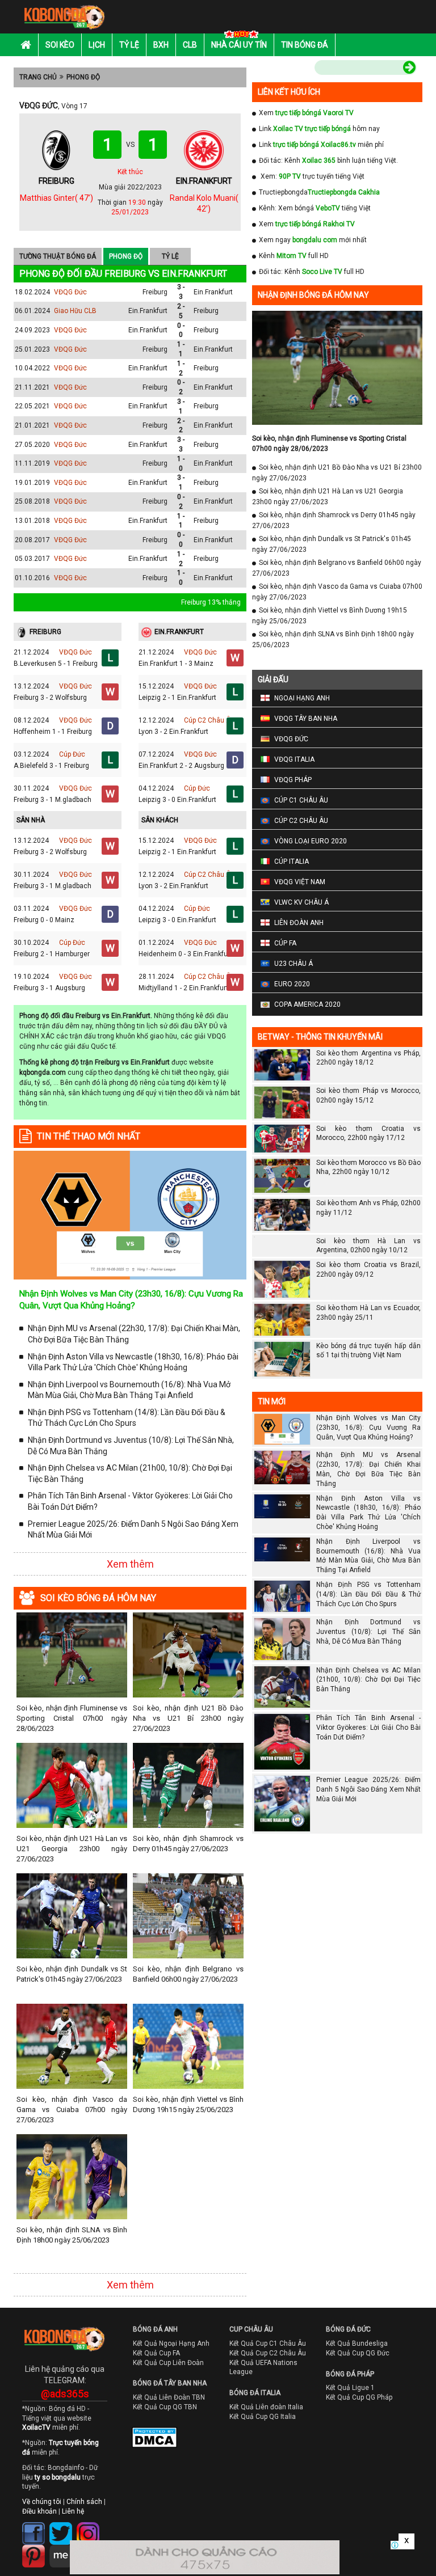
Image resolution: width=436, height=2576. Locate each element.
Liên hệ (73, 2511)
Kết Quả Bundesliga (357, 2343)
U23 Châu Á (294, 964)
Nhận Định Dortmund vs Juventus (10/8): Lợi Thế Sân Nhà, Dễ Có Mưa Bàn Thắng (131, 1446)
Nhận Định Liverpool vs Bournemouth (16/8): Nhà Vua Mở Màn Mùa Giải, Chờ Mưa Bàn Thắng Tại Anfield (129, 1390)
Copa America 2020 (307, 1004)
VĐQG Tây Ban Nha (306, 719)
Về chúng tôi (42, 2502)
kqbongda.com (43, 1072)
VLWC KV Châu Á (301, 902)
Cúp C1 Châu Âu (301, 800)
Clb (190, 45)
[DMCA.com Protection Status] (146, 2440)
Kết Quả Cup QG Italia (263, 2417)
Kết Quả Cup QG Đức (358, 2353)
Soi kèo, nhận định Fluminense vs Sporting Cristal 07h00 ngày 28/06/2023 (72, 1718)
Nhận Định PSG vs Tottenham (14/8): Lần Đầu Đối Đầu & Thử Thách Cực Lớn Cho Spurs (127, 1418)
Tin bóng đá (305, 45)
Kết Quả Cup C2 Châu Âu (268, 2353)
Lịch (97, 45)
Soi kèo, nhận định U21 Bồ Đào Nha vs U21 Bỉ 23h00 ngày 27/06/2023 (188, 1718)
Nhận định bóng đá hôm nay (313, 295)
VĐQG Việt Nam (300, 882)
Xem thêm (130, 1564)
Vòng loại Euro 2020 (311, 841)
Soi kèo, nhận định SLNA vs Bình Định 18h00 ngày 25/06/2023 (72, 2235)
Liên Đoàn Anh (299, 923)
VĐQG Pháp (293, 780)
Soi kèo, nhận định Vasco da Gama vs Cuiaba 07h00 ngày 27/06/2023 (72, 2110)
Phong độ (83, 77)
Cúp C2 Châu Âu (209, 720)
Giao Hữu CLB (75, 311)
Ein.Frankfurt (213, 292)
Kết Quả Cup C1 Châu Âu (268, 2343)
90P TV (290, 176)
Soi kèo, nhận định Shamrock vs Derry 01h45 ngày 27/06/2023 (188, 1844)
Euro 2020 (292, 984)
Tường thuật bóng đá (58, 256)
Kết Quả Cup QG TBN (165, 2407)
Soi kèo (60, 45)
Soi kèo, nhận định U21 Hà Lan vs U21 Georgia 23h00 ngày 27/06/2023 (72, 1849)
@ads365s (65, 2394)
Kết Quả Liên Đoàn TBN (169, 2397)
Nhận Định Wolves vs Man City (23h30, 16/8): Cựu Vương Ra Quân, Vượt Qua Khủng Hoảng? (368, 1428)
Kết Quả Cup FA (156, 2353)
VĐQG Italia (294, 759)
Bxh (161, 45)
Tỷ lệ (129, 45)
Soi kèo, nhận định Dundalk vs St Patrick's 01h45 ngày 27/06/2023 (72, 1974)
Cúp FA (285, 943)
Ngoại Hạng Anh (302, 698)
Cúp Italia (292, 862)
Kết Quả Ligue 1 (350, 2388)
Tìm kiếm (291, 69)
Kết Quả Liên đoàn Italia (266, 2407)
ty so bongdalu (58, 2477)
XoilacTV (36, 2427)
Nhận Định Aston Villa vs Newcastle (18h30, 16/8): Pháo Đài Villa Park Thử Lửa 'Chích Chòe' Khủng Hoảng (133, 1362)
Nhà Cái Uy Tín (239, 45)
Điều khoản (39, 2511)
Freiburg (155, 292)
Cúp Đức (72, 754)
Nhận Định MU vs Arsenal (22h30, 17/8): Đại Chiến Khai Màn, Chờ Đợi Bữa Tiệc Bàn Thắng (134, 1334)
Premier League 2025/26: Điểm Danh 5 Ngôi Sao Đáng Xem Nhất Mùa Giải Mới (133, 1530)
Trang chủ (38, 77)
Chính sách (84, 2502)
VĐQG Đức (70, 292)
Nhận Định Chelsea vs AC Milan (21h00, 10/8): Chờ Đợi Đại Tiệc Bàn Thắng (130, 1473)
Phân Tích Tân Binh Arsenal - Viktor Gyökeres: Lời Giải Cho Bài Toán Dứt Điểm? (130, 1501)
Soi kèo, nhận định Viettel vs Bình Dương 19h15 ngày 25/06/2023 (188, 2104)
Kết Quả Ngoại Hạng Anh (171, 2343)
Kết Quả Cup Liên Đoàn (168, 2363)
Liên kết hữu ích (289, 92)
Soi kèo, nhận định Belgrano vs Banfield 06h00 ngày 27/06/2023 (188, 1974)
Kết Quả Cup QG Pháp (359, 2397)
